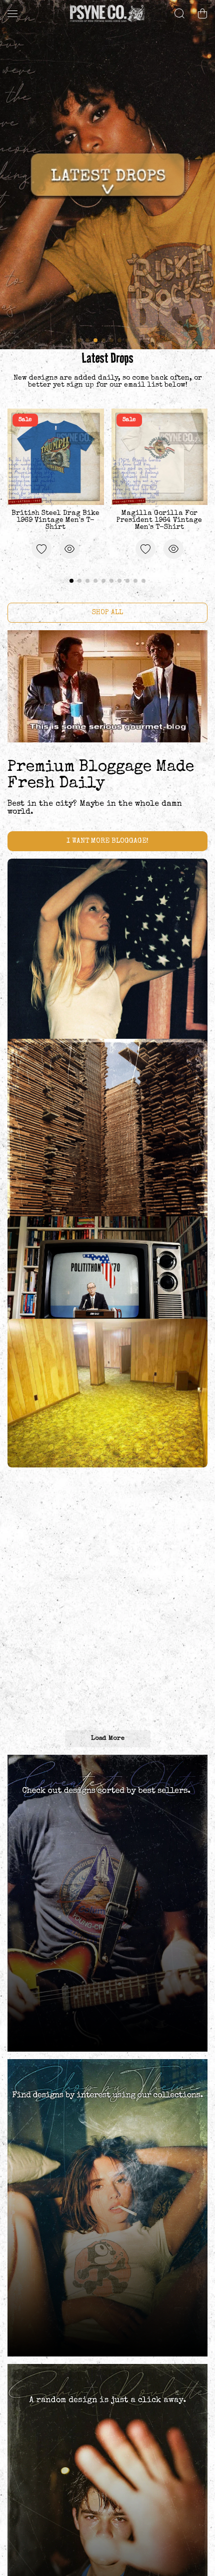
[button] (202, 13)
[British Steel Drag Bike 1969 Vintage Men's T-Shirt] (56, 457)
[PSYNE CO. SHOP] (107, 13)
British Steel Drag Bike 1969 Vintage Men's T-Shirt (55, 520)
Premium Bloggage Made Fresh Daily (101, 776)
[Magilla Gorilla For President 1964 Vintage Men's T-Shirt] (160, 457)
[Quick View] (69, 549)
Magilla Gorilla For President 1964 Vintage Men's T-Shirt (159, 520)
